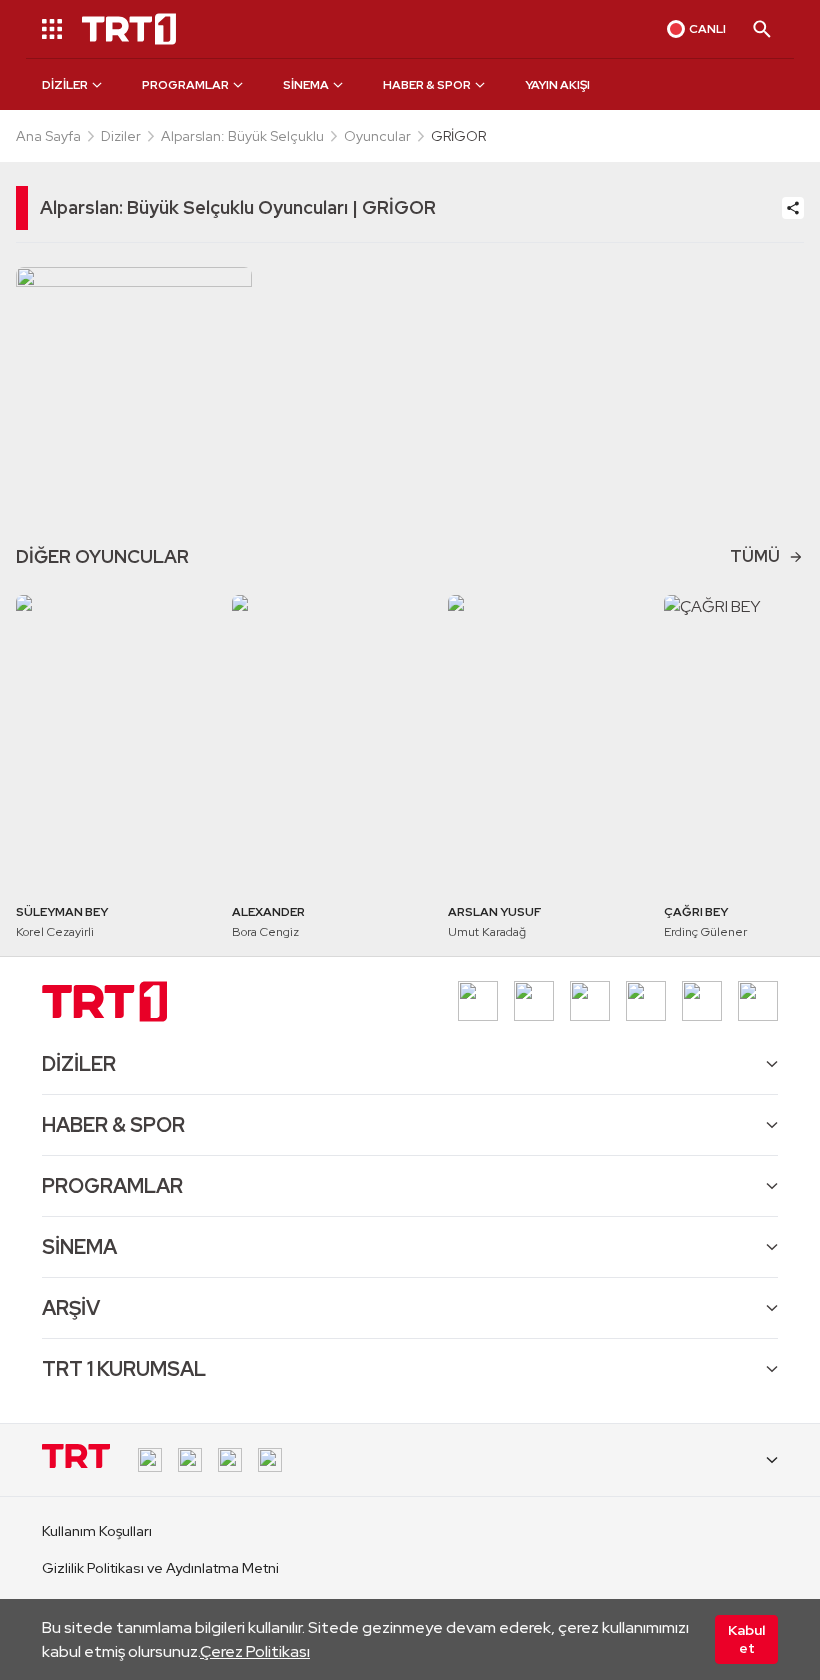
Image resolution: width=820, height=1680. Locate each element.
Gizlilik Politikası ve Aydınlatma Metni (160, 1568)
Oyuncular (377, 136)
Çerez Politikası (255, 1651)
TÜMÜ (755, 556)
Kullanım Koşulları (97, 1531)
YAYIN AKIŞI (557, 85)
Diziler (121, 136)
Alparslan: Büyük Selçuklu (242, 136)
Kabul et (746, 1639)
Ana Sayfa (48, 136)
